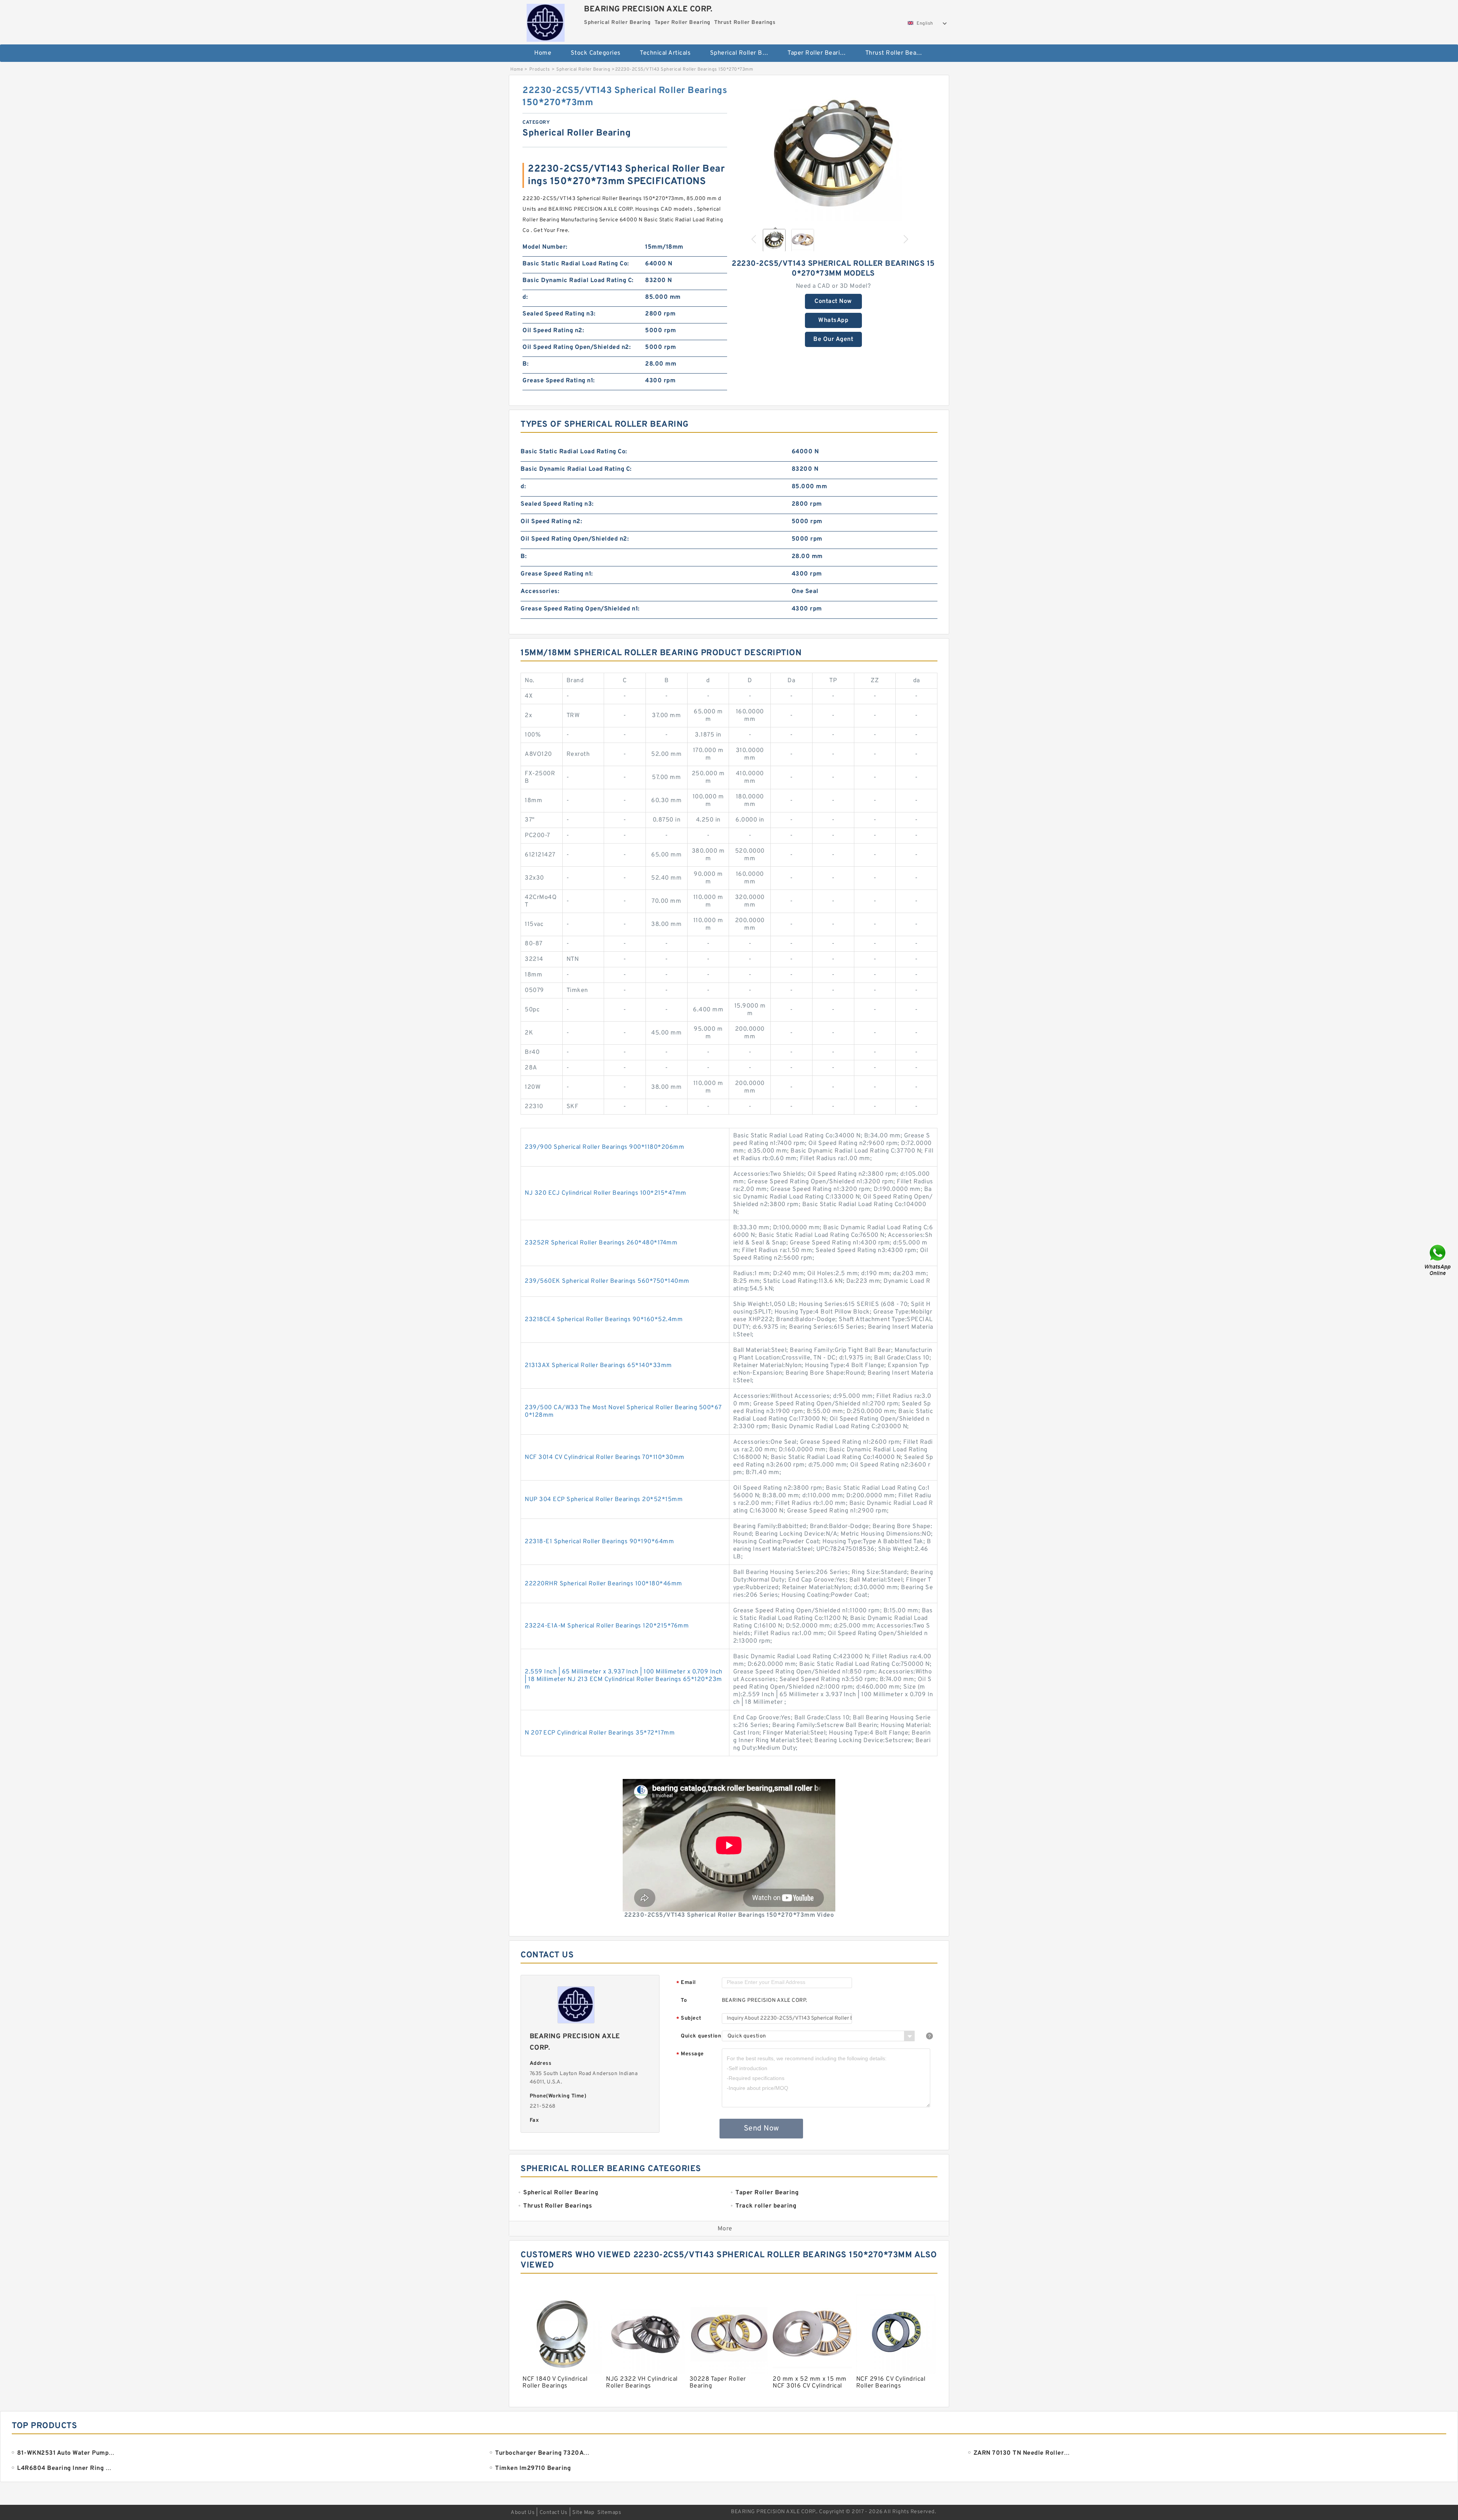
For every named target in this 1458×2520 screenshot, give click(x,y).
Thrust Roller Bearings (898, 53)
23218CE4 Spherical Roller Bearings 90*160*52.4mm (604, 1320)
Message (690, 2054)
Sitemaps (609, 2513)
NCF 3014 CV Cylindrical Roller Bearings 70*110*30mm (605, 1457)
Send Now (761, 2129)
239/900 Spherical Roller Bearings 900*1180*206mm (604, 1147)
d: (525, 297)
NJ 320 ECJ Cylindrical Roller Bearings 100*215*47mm (606, 1193)
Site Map (583, 2513)
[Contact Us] (1438, 1260)
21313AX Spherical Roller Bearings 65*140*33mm (598, 1366)
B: (525, 364)
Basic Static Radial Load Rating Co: (576, 264)
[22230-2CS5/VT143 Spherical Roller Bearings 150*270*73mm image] (833, 153)
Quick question (701, 2036)
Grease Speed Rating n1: (559, 381)
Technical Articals (665, 53)
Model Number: (545, 247)
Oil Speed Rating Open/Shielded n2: (577, 347)
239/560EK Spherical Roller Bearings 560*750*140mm (607, 1281)
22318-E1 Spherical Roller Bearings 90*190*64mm (599, 1542)
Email (686, 1983)
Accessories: (540, 591)
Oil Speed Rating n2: (553, 331)
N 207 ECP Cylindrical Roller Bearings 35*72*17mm (600, 1733)
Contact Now (833, 301)
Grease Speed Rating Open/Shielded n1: (580, 609)
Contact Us (554, 2513)
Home (543, 53)
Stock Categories (596, 53)
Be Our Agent (833, 339)
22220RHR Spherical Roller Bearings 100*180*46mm (604, 1584)
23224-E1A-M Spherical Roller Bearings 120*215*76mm (607, 1626)
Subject (689, 2019)
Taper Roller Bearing (817, 53)
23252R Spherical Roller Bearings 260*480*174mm (601, 1243)
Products (540, 69)
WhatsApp (833, 320)
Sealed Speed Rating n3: (559, 314)
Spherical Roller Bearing (744, 53)
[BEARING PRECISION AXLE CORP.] (545, 21)
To (684, 2000)
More (725, 2229)
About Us (523, 2513)
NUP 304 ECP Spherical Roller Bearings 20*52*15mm (604, 1500)
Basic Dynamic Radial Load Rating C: (578, 281)
